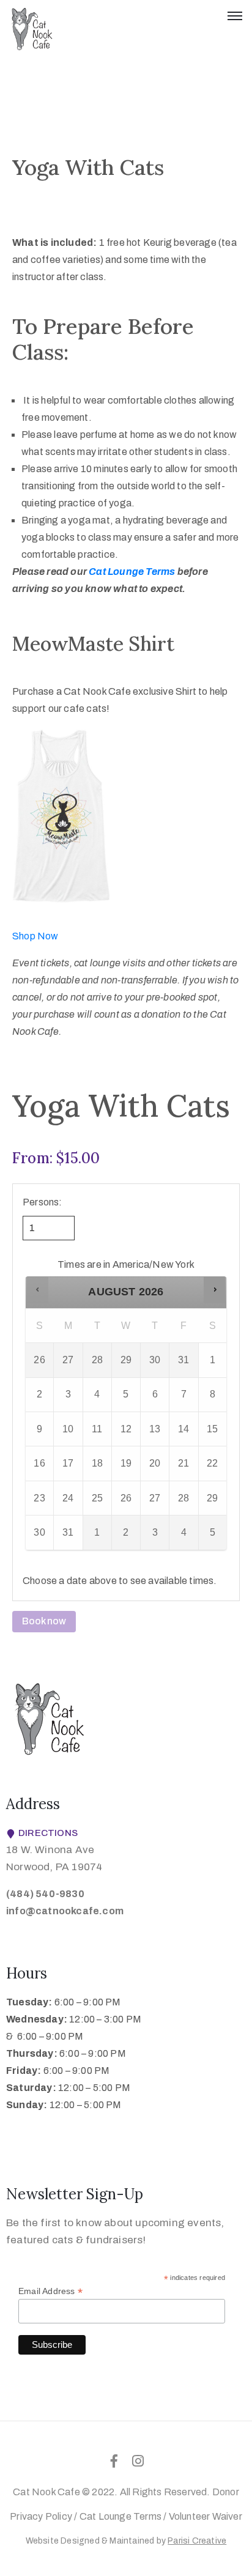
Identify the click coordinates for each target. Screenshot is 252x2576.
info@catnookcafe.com (65, 1911)
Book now (44, 1621)
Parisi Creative (197, 2541)
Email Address (50, 2291)
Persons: (43, 1202)
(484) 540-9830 (45, 1894)
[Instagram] (138, 2461)
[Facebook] (114, 2461)
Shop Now (35, 936)
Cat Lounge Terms (120, 2516)
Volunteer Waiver (206, 2516)
